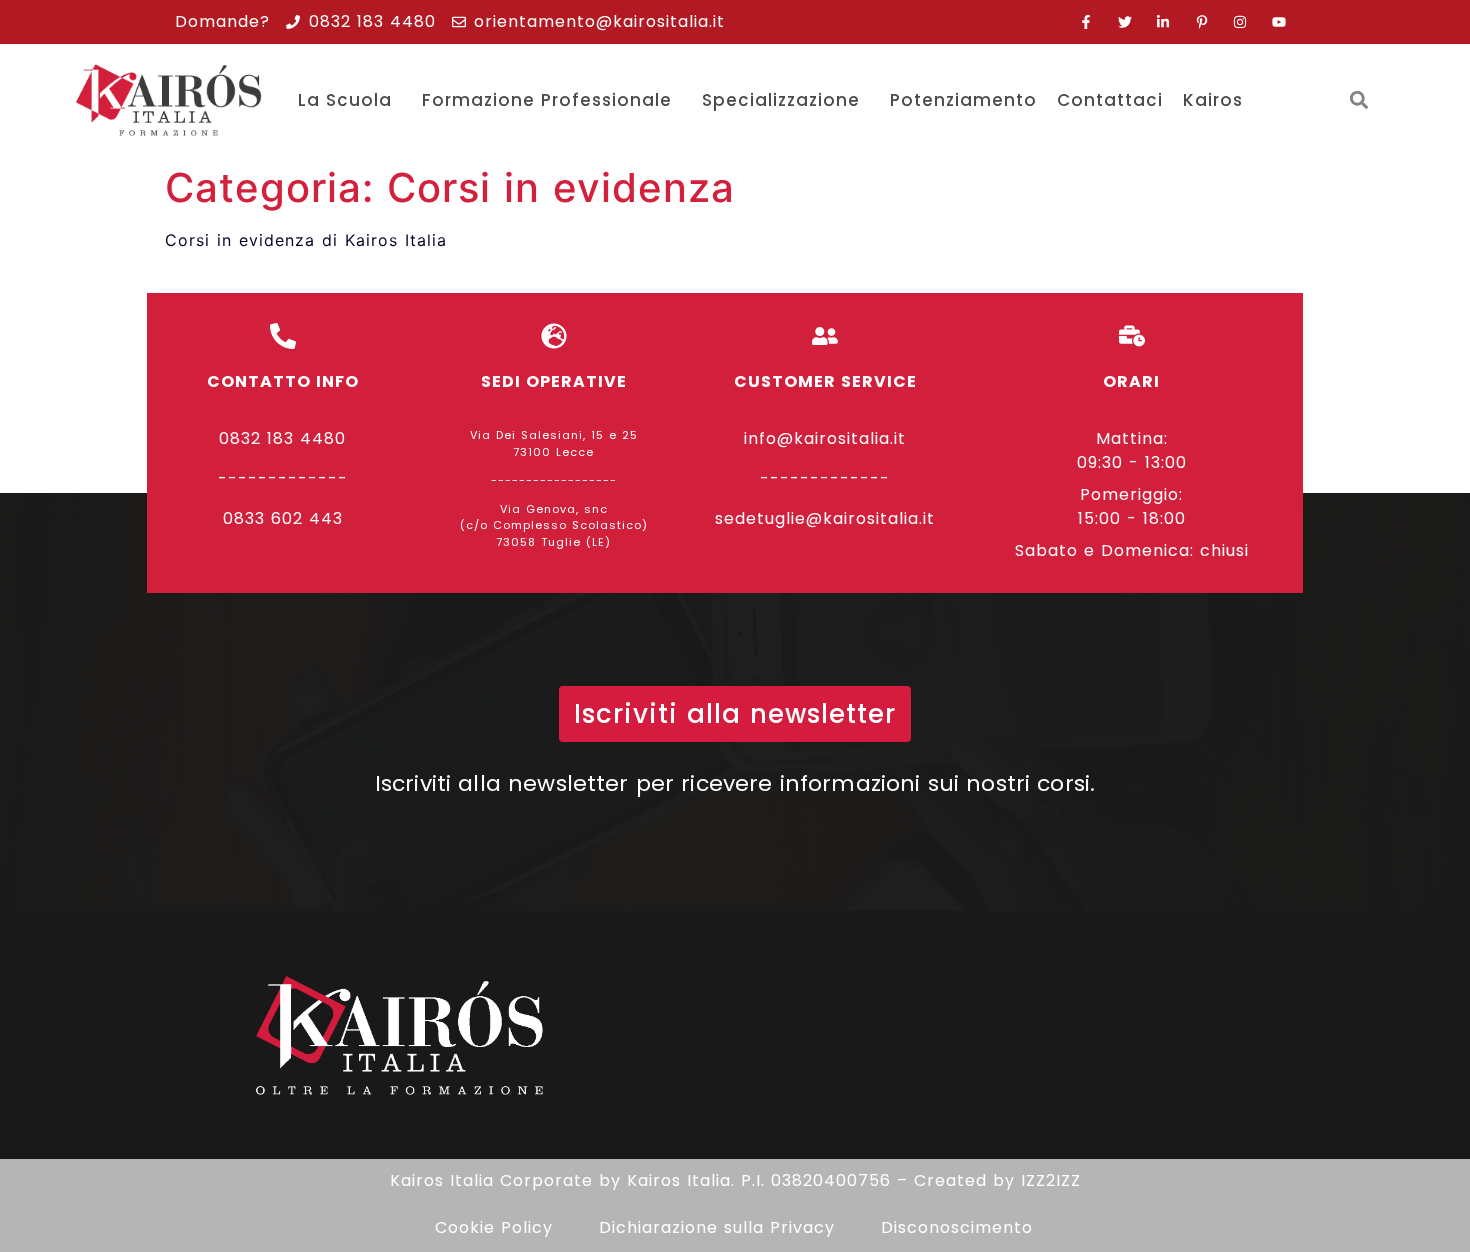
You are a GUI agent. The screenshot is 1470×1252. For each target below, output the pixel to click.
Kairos (1213, 100)
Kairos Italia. (681, 1180)
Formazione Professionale (547, 100)
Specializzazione (781, 100)
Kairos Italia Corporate (491, 1180)
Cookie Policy (494, 1227)
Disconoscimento (957, 1227)
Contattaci (1110, 100)
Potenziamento (963, 100)
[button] (1358, 100)
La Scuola (345, 100)
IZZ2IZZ (1051, 1180)
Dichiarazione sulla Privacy (717, 1227)
